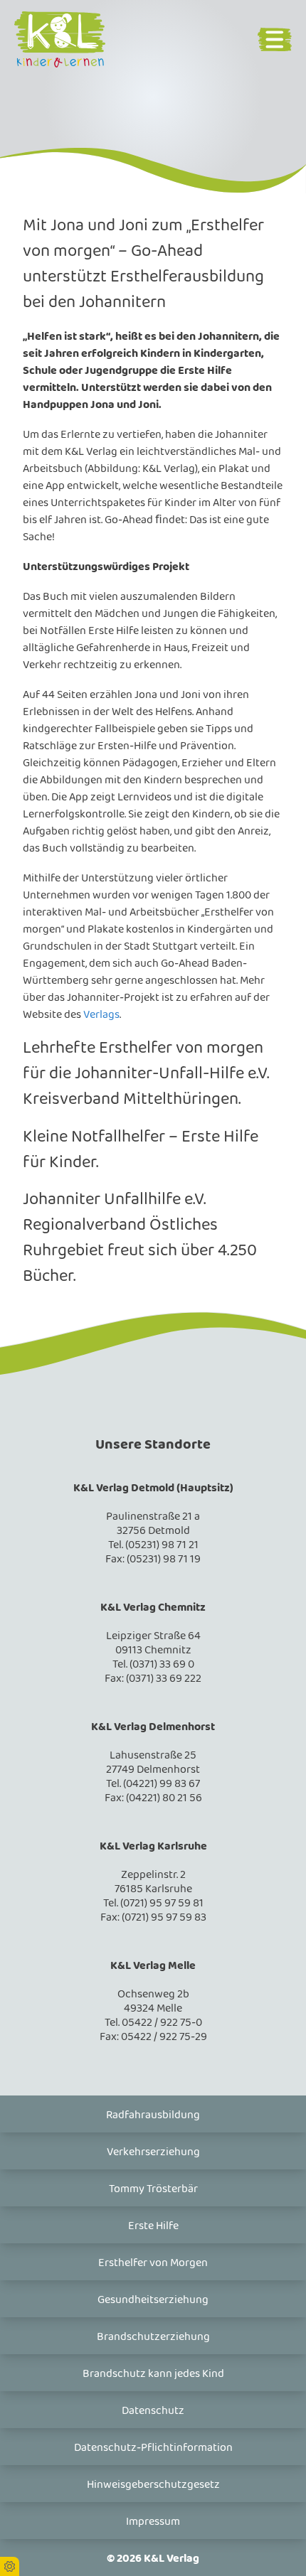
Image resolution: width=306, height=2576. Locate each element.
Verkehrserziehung (153, 2152)
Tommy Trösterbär (153, 2189)
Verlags (101, 1015)
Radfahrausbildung (153, 2115)
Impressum (153, 2522)
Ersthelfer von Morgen (153, 2263)
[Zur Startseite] (74, 39)
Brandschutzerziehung (153, 2337)
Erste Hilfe (153, 2226)
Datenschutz (153, 2411)
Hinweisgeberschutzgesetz (153, 2485)
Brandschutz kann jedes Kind (153, 2374)
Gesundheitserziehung (153, 2300)
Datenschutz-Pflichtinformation (153, 2448)
